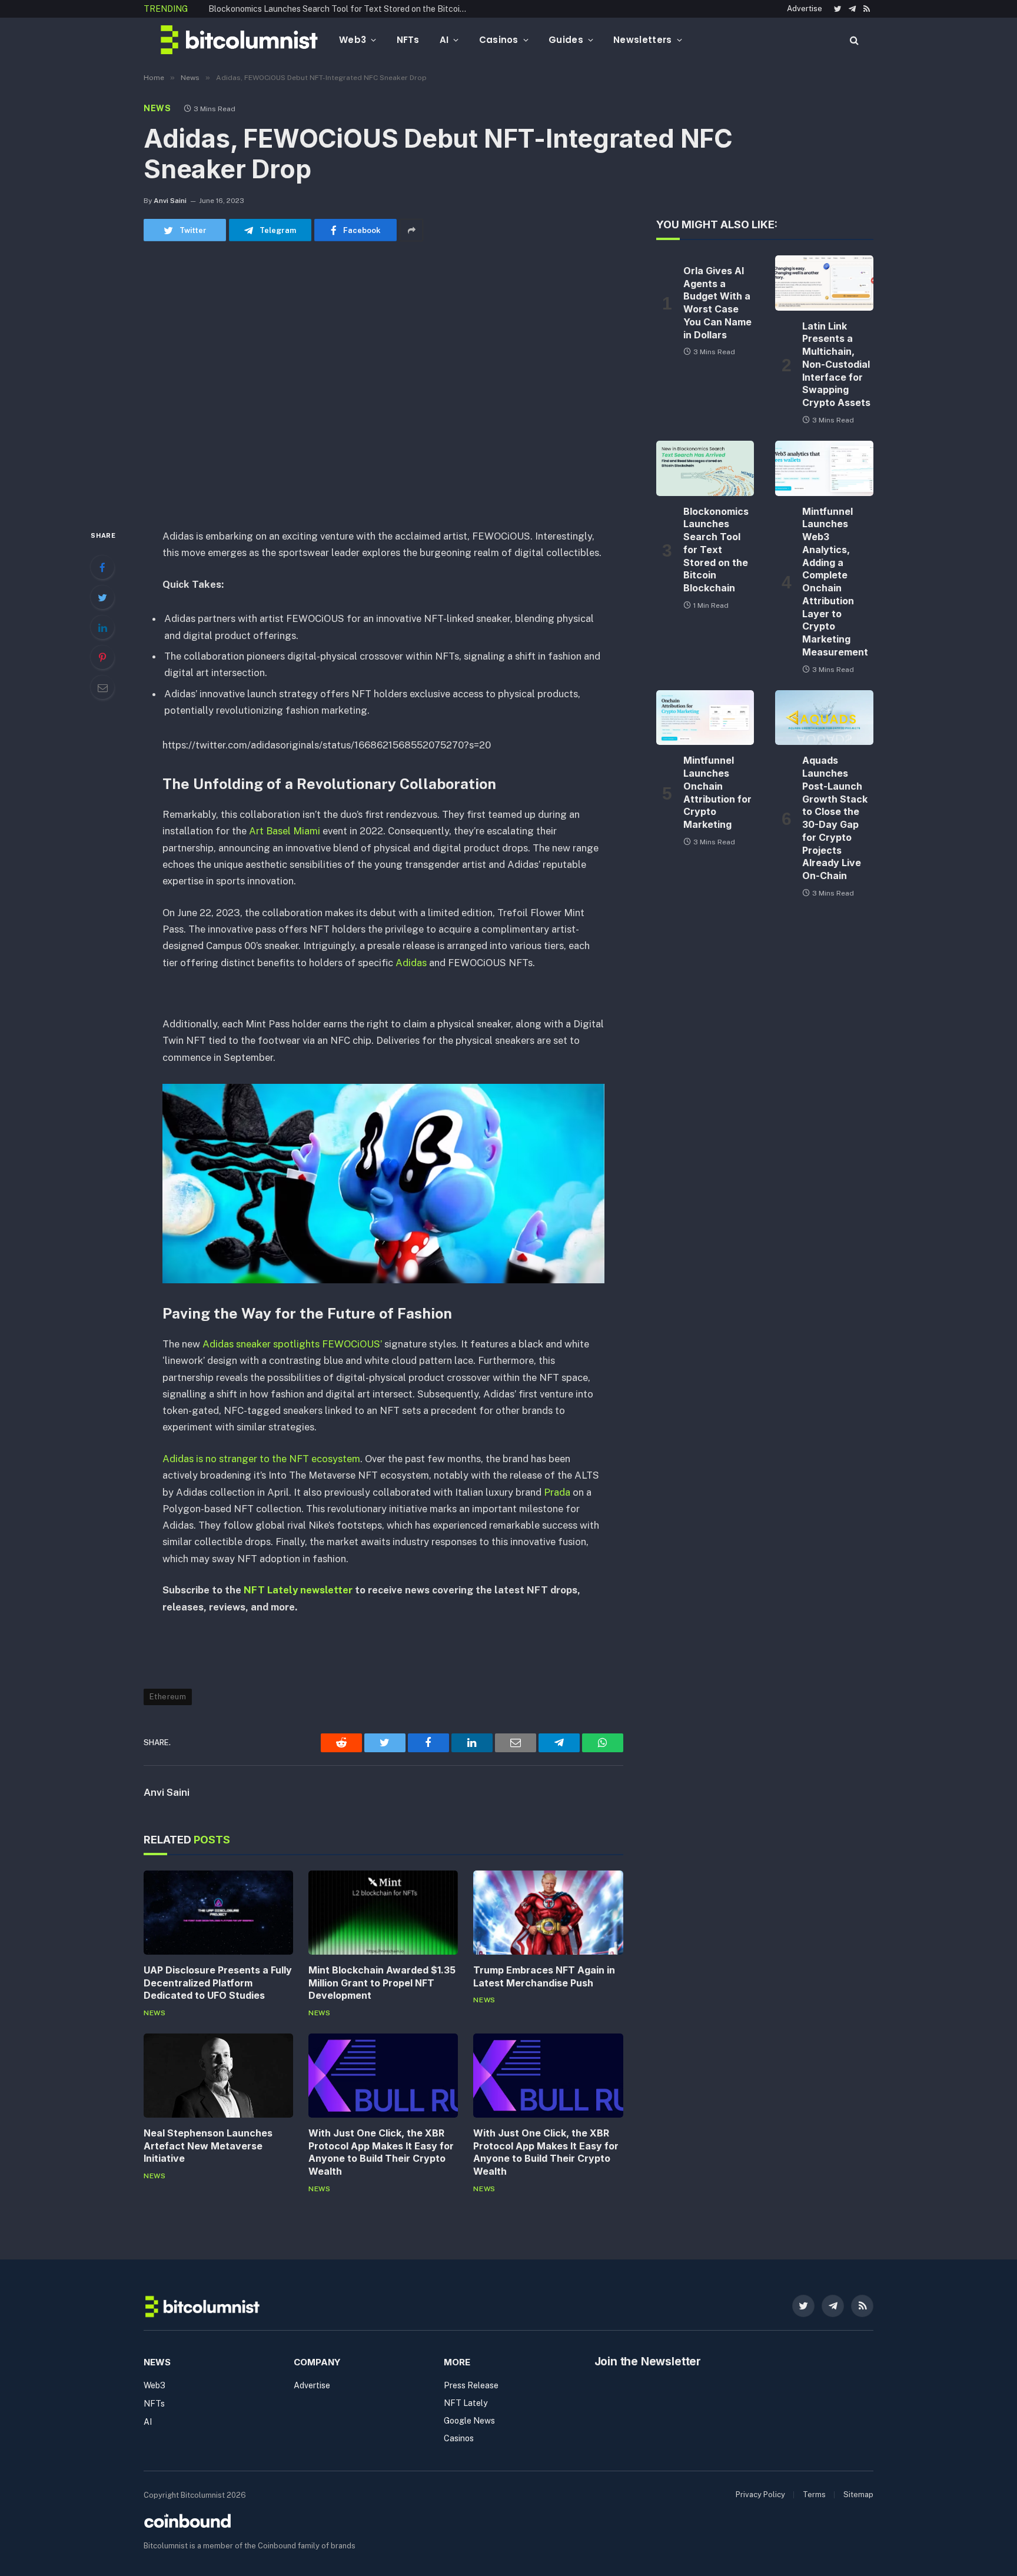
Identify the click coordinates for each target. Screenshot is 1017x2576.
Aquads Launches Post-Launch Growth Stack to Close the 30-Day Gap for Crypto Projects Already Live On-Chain (835, 818)
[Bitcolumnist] (239, 40)
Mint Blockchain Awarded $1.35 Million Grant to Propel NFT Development (382, 1983)
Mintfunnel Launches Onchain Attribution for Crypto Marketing (717, 792)
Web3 (353, 40)
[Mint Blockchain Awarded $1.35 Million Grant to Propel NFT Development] (383, 1913)
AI (444, 40)
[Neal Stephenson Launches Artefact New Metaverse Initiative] (218, 2076)
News (157, 108)
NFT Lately (466, 2403)
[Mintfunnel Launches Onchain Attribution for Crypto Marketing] (705, 718)
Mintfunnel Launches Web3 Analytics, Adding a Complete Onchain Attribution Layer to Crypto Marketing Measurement (835, 582)
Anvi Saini (170, 201)
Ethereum (168, 1697)
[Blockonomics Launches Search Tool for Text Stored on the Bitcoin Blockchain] (705, 468)
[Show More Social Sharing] (411, 230)
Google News (469, 2421)
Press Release (471, 2385)
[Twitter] (102, 597)
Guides (566, 40)
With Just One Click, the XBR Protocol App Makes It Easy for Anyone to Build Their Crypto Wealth (381, 2152)
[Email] (102, 687)
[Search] (853, 40)
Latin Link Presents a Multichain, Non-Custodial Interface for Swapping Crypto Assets (836, 365)
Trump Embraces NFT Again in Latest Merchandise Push (544, 1976)
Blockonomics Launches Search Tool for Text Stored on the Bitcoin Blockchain (341, 9)
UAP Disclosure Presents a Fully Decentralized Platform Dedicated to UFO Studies (218, 1983)
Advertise (805, 9)
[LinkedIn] (102, 627)
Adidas (412, 963)
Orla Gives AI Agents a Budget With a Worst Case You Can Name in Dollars (717, 303)
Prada (557, 1492)
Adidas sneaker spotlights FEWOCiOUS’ (291, 1344)
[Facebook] (102, 567)
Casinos (499, 40)
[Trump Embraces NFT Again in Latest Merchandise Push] (548, 1913)
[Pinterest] (102, 657)
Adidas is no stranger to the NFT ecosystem (261, 1459)
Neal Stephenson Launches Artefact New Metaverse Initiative (208, 2146)
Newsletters (642, 40)
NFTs (408, 40)
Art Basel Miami (283, 831)
